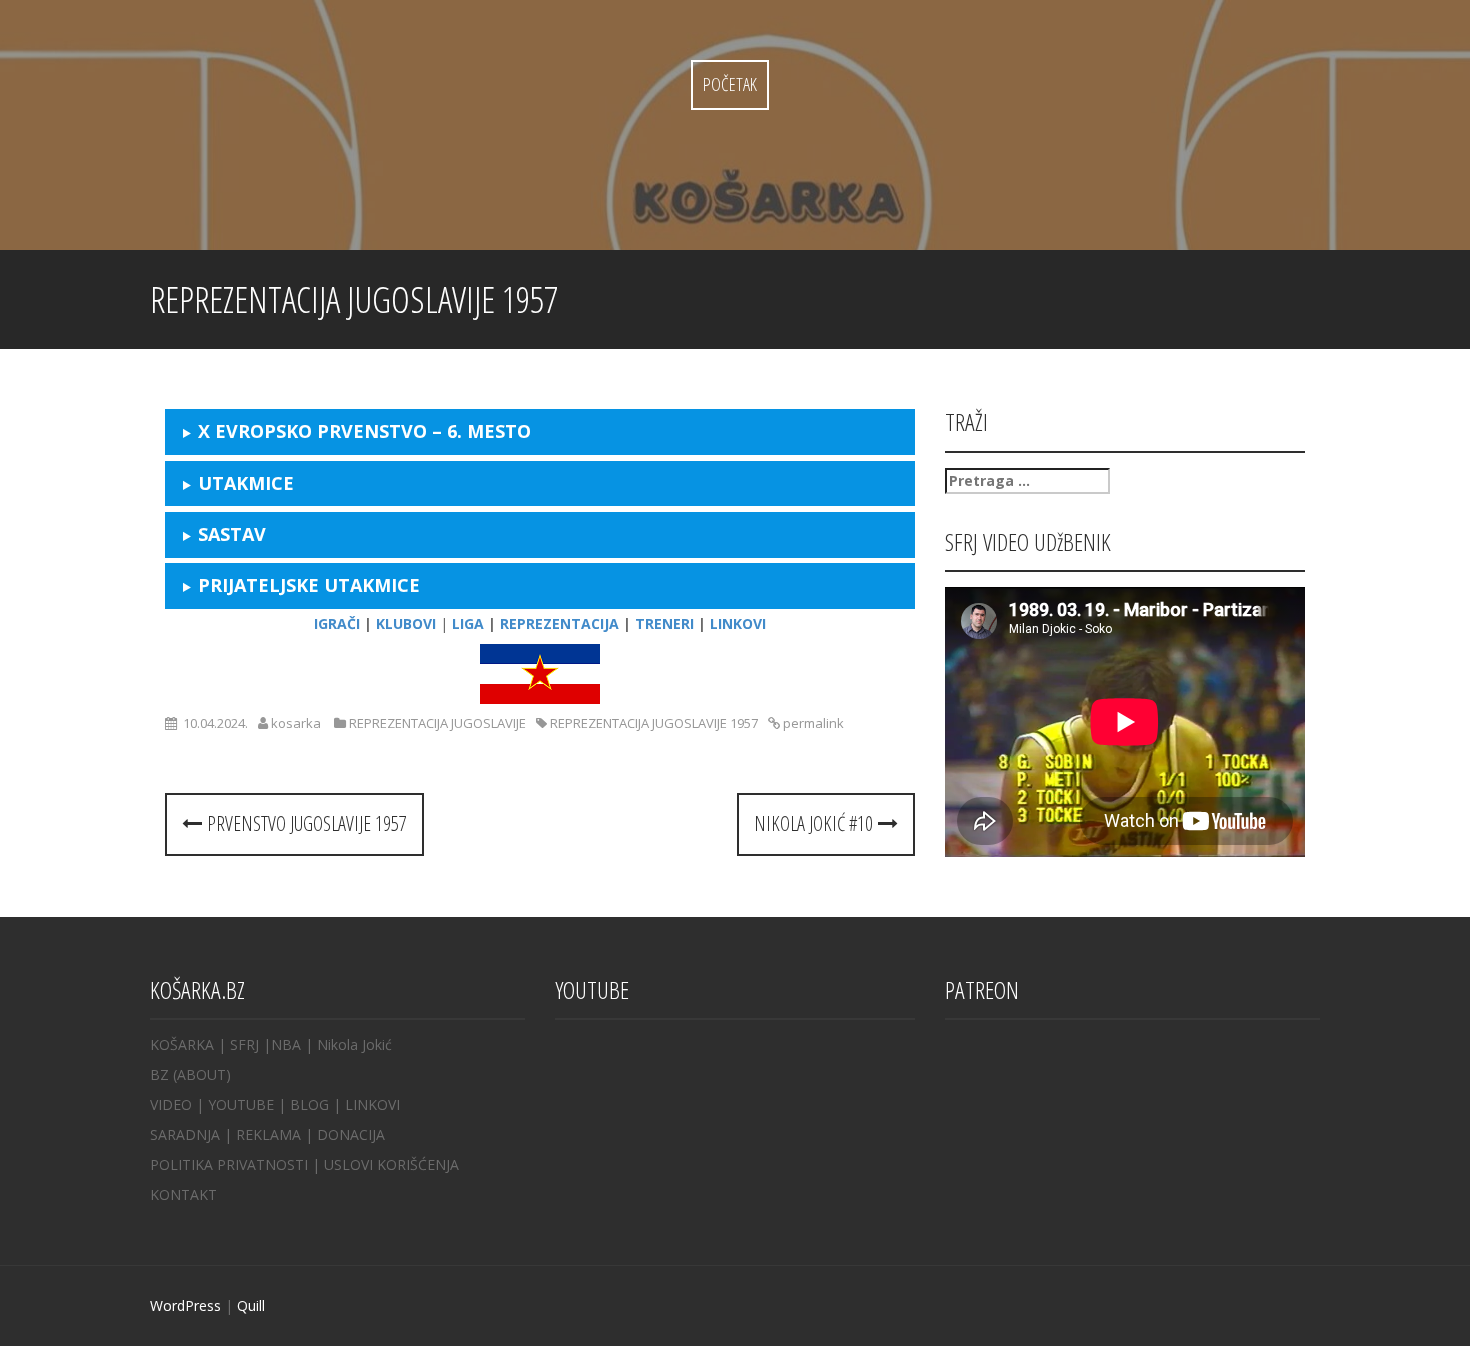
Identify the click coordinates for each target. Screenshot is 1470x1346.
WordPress (185, 1305)
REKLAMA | (276, 1134)
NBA (286, 1044)
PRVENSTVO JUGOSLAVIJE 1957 (304, 823)
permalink (812, 723)
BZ (159, 1074)
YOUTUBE (241, 1104)
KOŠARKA (182, 1044)
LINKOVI (372, 1104)
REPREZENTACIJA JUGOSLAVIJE (437, 723)
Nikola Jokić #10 (816, 823)
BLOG (309, 1104)
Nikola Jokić (354, 1044)
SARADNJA (185, 1134)
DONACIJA (351, 1134)
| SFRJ (238, 1044)
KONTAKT (183, 1194)
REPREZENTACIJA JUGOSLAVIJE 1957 (654, 723)
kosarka (296, 723)
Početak (730, 84)
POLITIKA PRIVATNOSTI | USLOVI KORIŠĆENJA (304, 1164)
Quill (251, 1305)
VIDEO (171, 1104)
